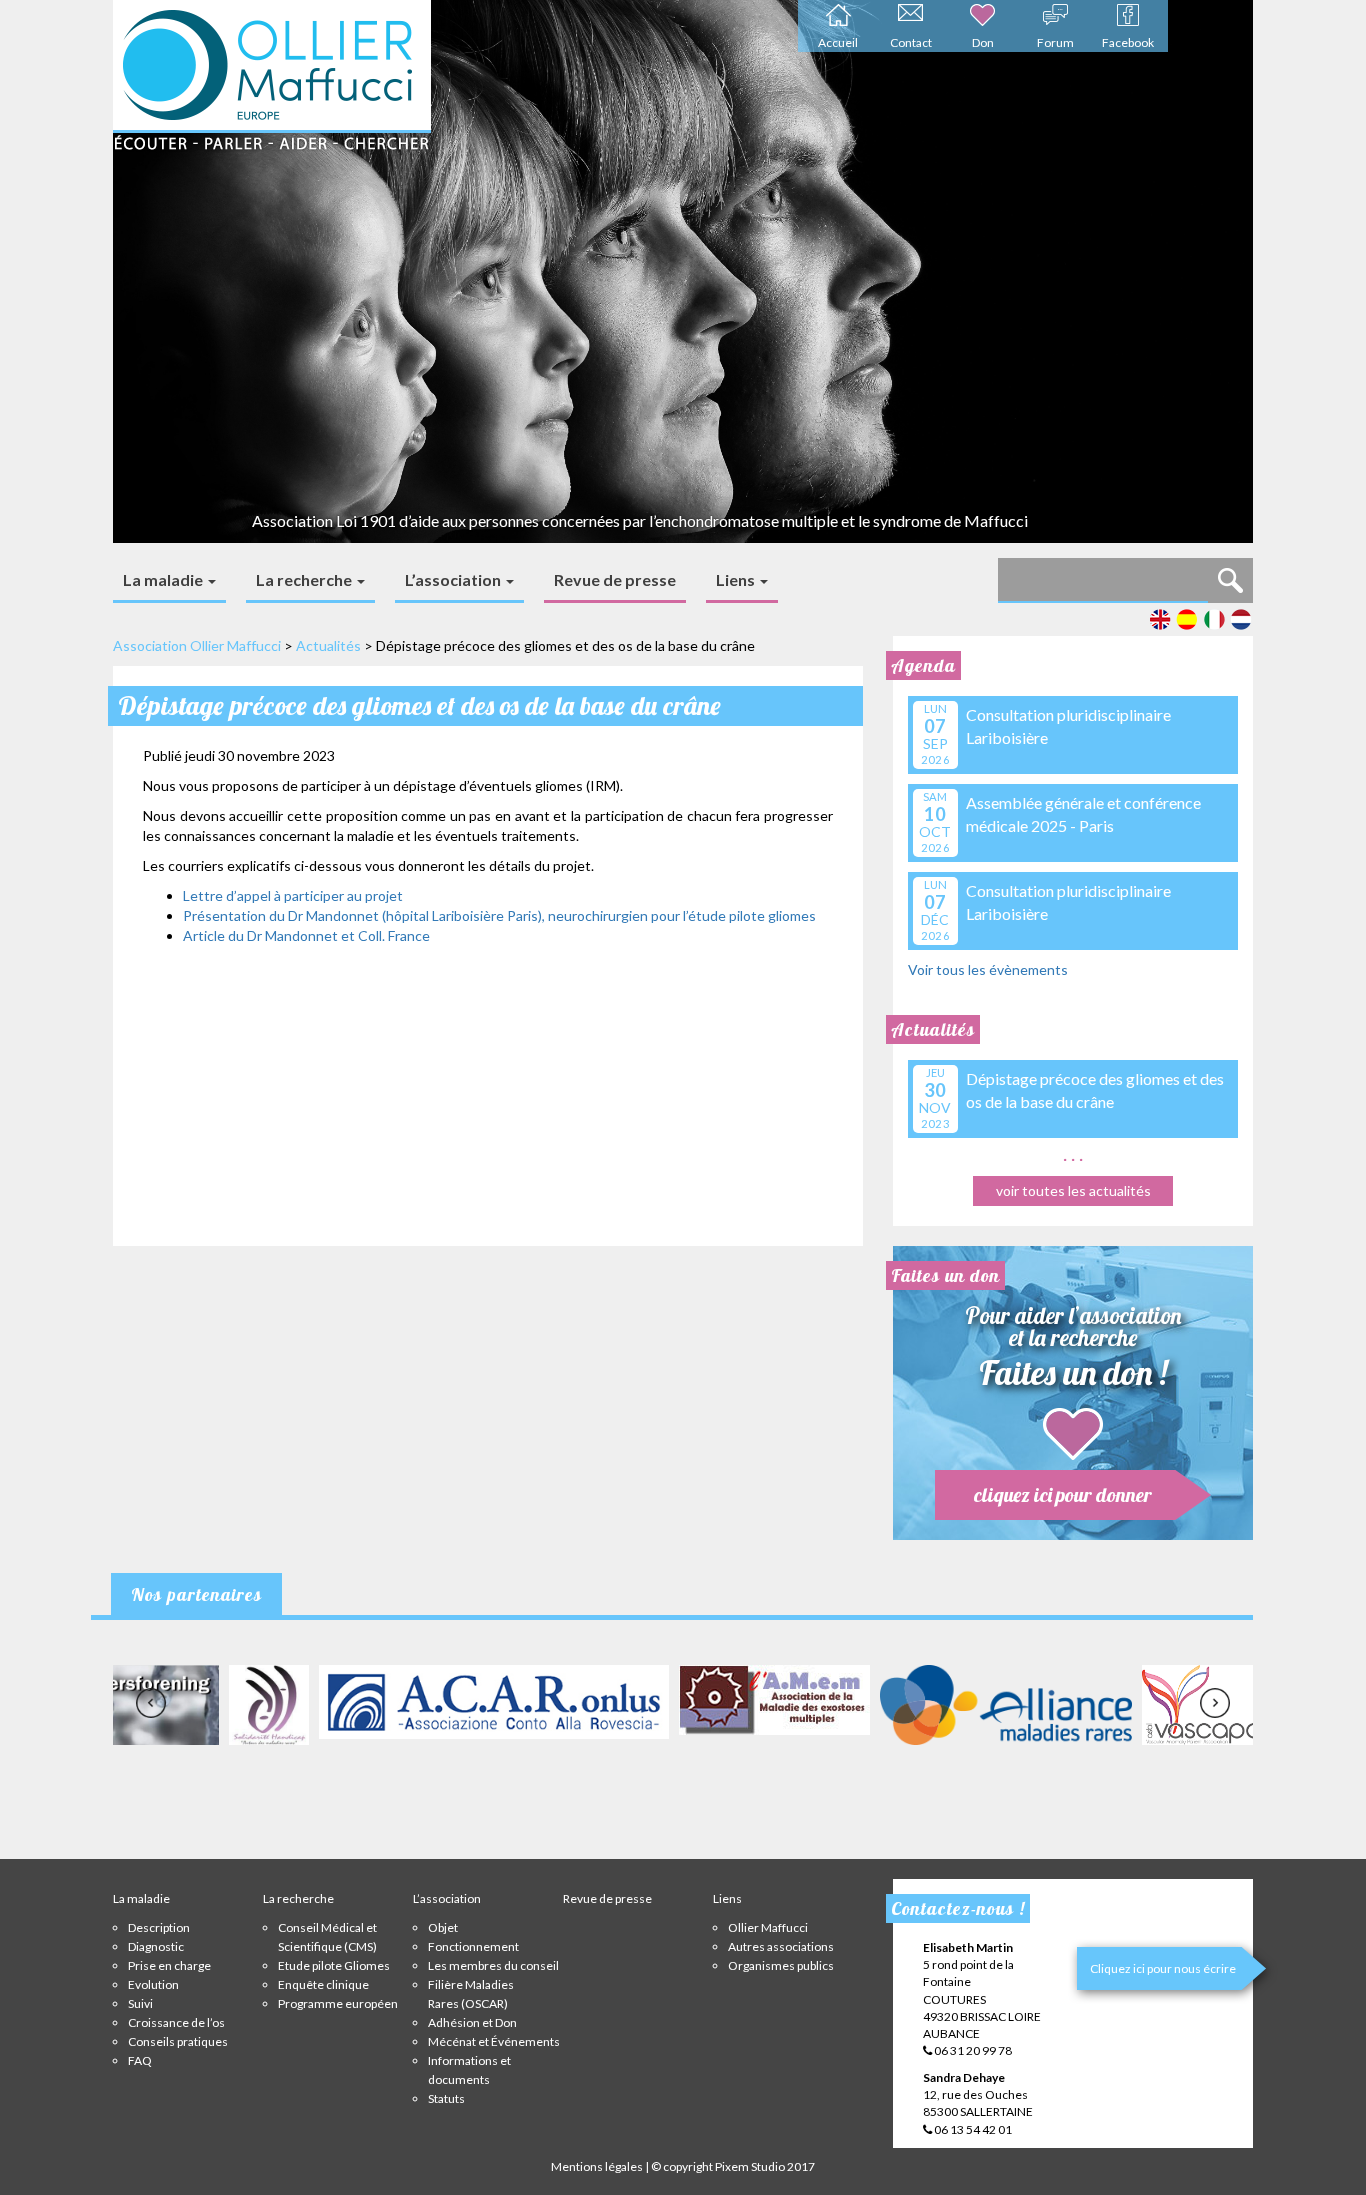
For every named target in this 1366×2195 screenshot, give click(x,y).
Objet (443, 1927)
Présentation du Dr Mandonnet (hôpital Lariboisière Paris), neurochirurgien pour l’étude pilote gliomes (499, 915)
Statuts (446, 2098)
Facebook (1128, 42)
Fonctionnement (473, 1946)
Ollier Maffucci (768, 1927)
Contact (911, 42)
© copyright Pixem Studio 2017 (733, 2166)
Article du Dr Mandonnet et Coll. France (306, 935)
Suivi (140, 2003)
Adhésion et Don (472, 2022)
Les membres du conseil (493, 1965)
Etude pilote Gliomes (334, 1965)
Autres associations (781, 1946)
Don (983, 42)
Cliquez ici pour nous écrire (1163, 1968)
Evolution (153, 1984)
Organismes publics (781, 1965)
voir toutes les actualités (1073, 1190)
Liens (737, 579)
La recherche (305, 579)
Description (159, 1927)
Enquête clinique (323, 1984)
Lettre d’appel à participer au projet (293, 895)
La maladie (164, 579)
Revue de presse (615, 579)
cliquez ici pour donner (1063, 1494)
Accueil (838, 42)
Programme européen (338, 2003)
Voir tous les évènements (988, 969)
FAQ (140, 2060)
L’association (454, 579)
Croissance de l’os (176, 2022)
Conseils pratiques (178, 2041)
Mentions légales (597, 2166)
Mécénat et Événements (494, 2041)
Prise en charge (169, 1965)
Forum (1055, 42)
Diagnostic (156, 1946)
